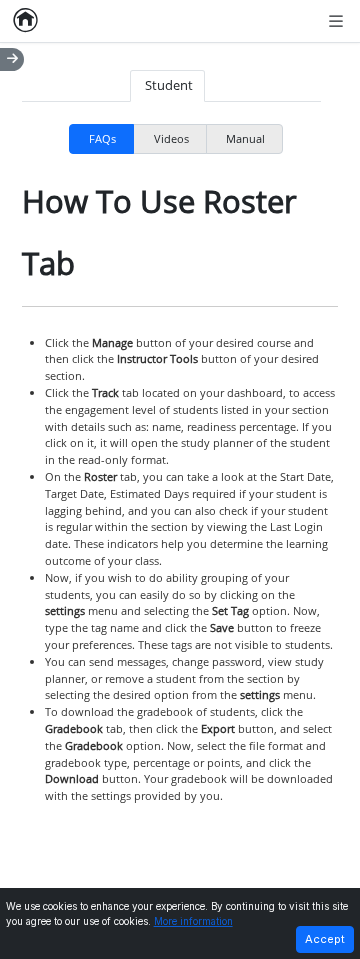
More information (193, 921)
